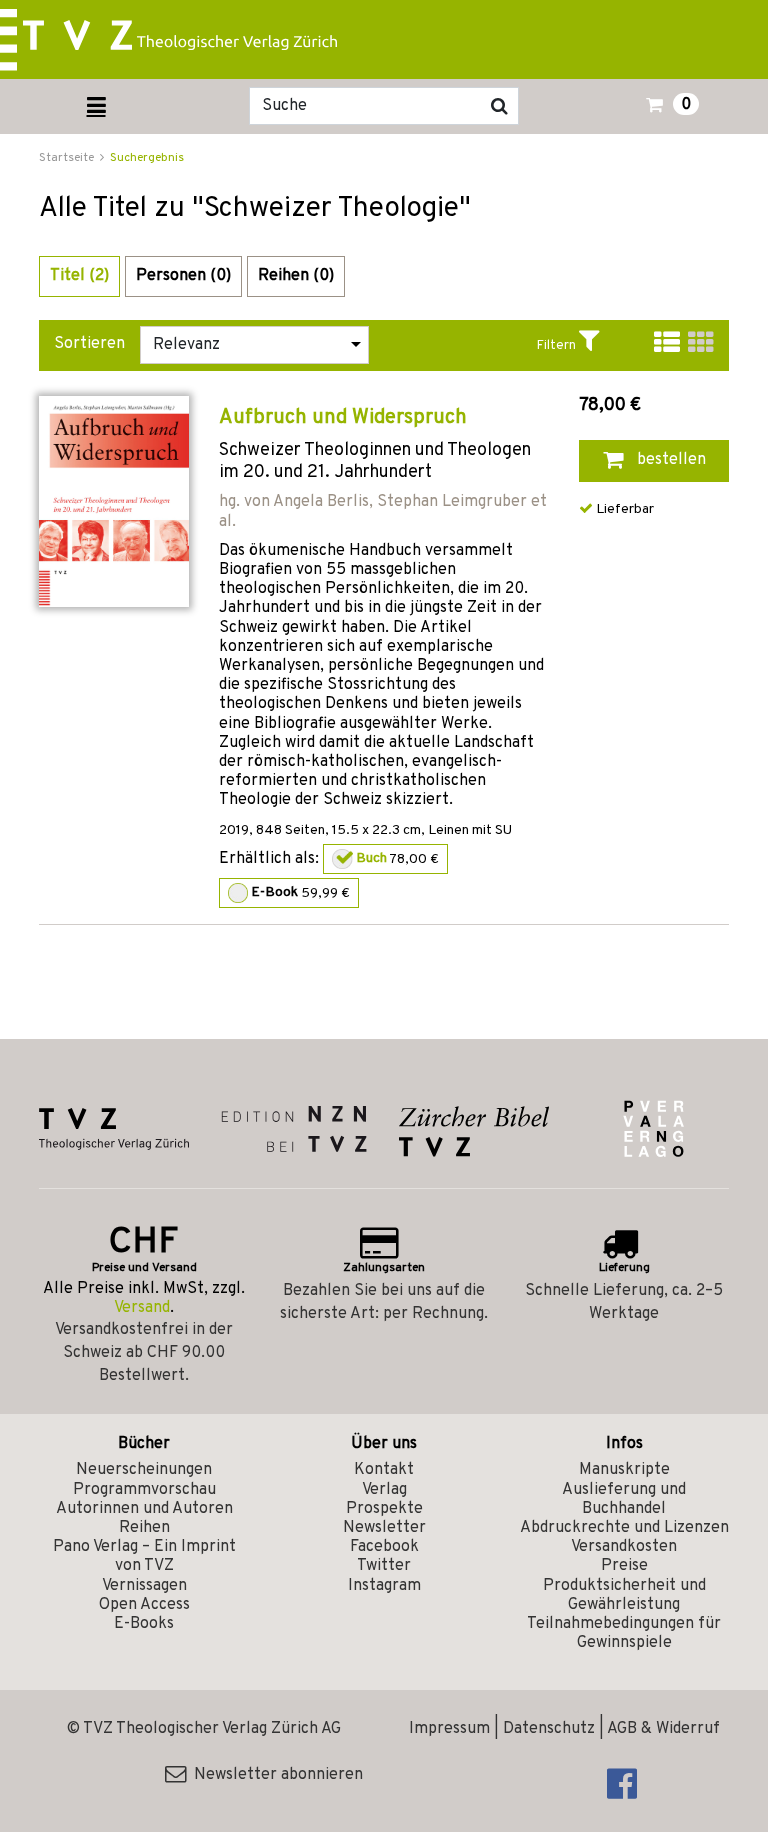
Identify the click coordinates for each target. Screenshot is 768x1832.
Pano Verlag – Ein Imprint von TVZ (144, 1556)
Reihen (144, 1528)
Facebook (384, 1547)
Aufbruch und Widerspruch (343, 418)
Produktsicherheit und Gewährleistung (624, 1595)
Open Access (144, 1605)
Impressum (449, 1729)
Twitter (384, 1566)
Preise (624, 1566)
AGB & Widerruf (663, 1729)
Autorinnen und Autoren (144, 1509)
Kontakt (384, 1470)
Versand (142, 1308)
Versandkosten (624, 1547)
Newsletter (384, 1528)
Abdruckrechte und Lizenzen (624, 1528)
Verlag (384, 1490)
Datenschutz (549, 1729)
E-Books (144, 1624)
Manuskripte (624, 1470)
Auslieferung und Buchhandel (624, 1499)
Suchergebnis (147, 158)
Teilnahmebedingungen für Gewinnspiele (624, 1633)
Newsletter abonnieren (274, 1775)
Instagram (384, 1586)
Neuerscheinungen (144, 1470)
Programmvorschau (144, 1490)
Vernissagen (144, 1586)
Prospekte (384, 1509)
